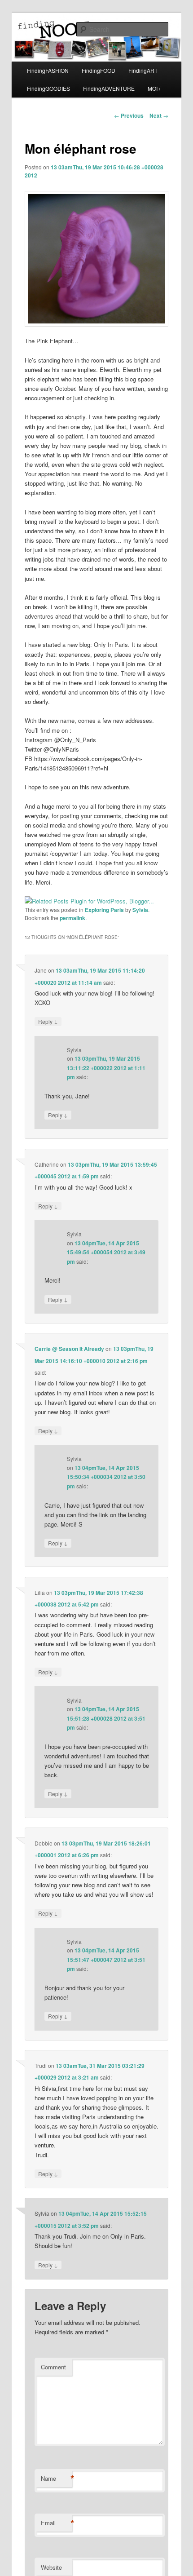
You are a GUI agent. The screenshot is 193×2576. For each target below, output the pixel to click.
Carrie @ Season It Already (69, 1349)
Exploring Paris (104, 910)
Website (51, 2567)
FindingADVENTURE (109, 88)
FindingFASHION (48, 70)
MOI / (154, 88)
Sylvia (140, 910)
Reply (48, 1021)
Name (57, 2479)
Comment (53, 2367)
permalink (72, 918)
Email (57, 2523)
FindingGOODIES (48, 88)
